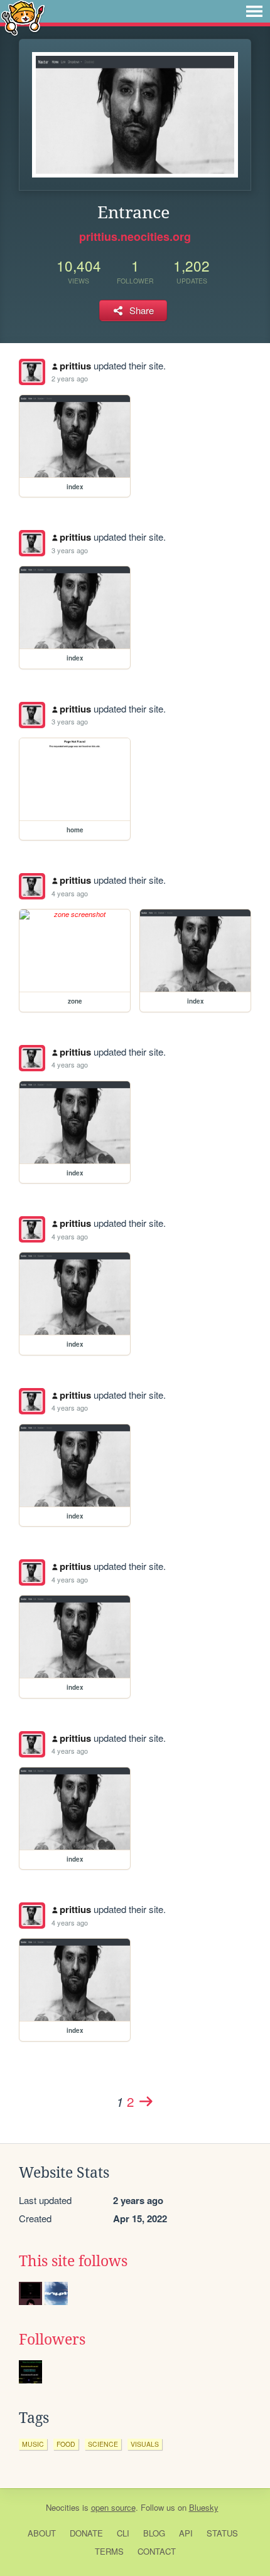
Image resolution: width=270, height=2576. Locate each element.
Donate (86, 2533)
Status (222, 2533)
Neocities (63, 2507)
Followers (52, 2340)
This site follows (73, 2261)
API (186, 2533)
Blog (154, 2533)
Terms (109, 2551)
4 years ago (70, 893)
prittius (75, 366)
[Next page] (146, 2101)
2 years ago (70, 378)
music (33, 2444)
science (103, 2444)
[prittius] (32, 372)
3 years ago (70, 550)
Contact (157, 2551)
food (66, 2444)
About (42, 2533)
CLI (123, 2533)
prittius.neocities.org (135, 236)
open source (113, 2507)
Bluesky (204, 2507)
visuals (145, 2444)
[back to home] (23, 17)
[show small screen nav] (254, 11)
